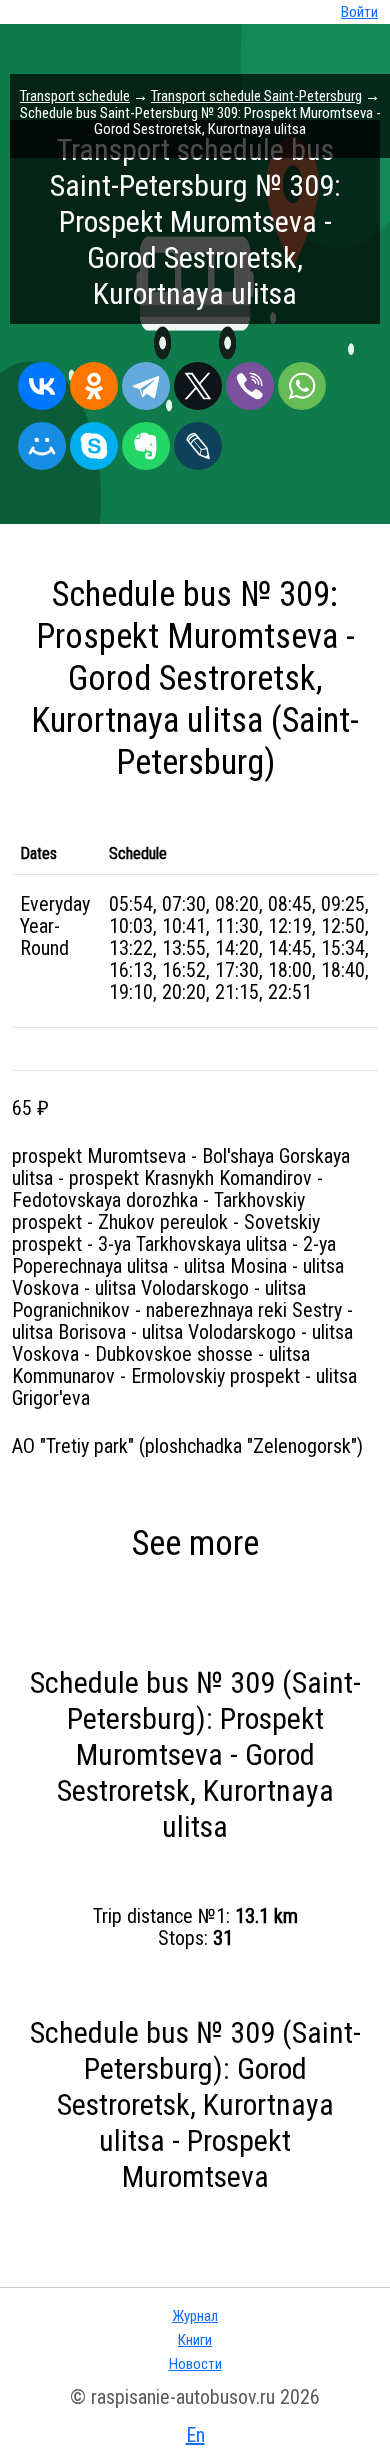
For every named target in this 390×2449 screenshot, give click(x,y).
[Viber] (250, 381)
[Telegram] (146, 381)
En (195, 2435)
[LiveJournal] (198, 441)
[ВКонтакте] (42, 381)
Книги (195, 2340)
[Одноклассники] (94, 381)
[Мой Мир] (42, 441)
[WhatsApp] (302, 381)
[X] (198, 381)
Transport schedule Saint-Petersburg (256, 96)
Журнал (195, 2316)
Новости (195, 2364)
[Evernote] (146, 441)
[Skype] (94, 441)
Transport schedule (75, 96)
